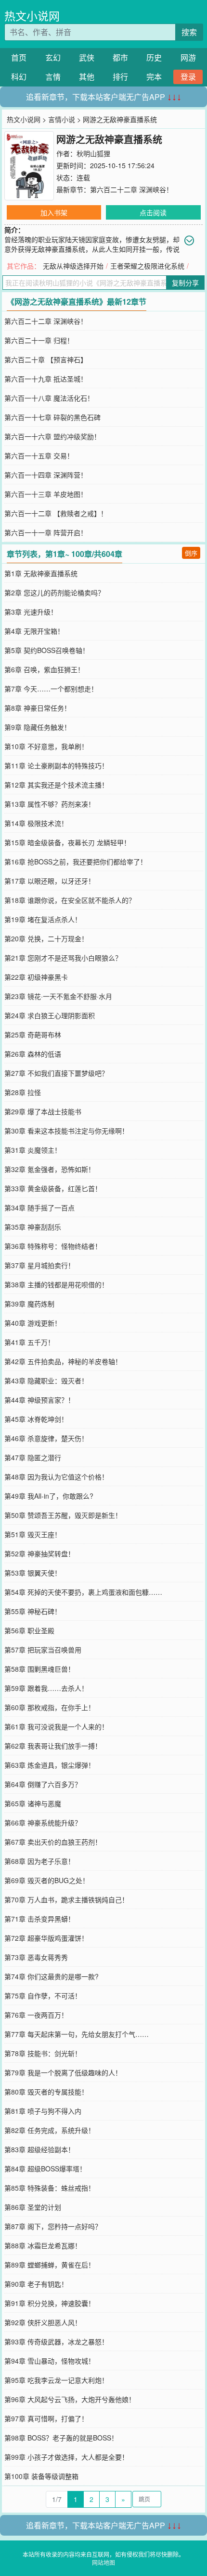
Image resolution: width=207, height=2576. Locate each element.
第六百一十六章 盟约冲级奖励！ (52, 436)
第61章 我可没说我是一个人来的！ (56, 1726)
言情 (53, 77)
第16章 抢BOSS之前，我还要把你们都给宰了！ (76, 862)
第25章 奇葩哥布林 (33, 1035)
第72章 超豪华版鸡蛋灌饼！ (46, 1938)
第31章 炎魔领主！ (33, 1150)
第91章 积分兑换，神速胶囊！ (50, 2303)
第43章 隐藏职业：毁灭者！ (46, 1380)
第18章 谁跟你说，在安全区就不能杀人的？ (70, 900)
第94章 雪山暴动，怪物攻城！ (50, 2361)
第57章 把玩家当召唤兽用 (43, 1650)
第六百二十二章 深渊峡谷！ (131, 189)
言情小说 (62, 119)
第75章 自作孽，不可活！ (43, 1996)
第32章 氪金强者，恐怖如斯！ (50, 1169)
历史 (154, 57)
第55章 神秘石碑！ (33, 1611)
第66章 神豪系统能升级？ (43, 1823)
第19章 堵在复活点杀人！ (43, 919)
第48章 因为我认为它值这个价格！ (56, 1477)
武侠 (87, 57)
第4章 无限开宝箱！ (34, 631)
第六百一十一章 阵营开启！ (46, 532)
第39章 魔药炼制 (29, 1304)
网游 (188, 57)
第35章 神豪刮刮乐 (33, 1227)
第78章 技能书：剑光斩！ (43, 2053)
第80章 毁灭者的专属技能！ (46, 2092)
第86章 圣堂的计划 (33, 2207)
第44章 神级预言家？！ (39, 1400)
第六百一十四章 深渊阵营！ (46, 475)
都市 (120, 57)
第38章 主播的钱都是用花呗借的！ (56, 1284)
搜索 (189, 32)
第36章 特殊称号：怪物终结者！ (53, 1246)
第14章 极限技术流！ (36, 823)
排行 (120, 77)
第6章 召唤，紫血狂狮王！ (44, 669)
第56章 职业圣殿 (29, 1630)
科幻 (19, 77)
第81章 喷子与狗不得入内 (43, 2111)
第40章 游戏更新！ (33, 1323)
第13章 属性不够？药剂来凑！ (50, 804)
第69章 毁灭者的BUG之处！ (47, 1880)
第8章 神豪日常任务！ (38, 708)
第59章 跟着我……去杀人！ (46, 1688)
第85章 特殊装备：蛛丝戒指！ (50, 2188)
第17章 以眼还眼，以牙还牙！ (50, 881)
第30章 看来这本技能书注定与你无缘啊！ (66, 1131)
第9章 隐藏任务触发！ (38, 727)
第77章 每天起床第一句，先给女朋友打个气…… (77, 2034)
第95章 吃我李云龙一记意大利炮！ (56, 2380)
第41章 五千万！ (29, 1342)
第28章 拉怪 (23, 1092)
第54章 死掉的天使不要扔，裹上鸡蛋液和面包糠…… (83, 1592)
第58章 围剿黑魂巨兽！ (39, 1669)
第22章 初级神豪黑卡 (36, 977)
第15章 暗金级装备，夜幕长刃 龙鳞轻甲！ (67, 842)
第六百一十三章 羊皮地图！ (46, 494)
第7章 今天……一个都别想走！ (51, 689)
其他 (87, 77)
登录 (188, 77)
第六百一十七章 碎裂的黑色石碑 (52, 417)
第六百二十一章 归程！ (39, 340)
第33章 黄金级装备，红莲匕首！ (53, 1188)
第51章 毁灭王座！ (33, 1534)
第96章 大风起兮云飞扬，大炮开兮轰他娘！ (70, 2399)
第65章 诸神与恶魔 (33, 1803)
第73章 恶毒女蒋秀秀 (36, 1957)
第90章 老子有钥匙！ (36, 2284)
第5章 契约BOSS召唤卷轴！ (47, 650)
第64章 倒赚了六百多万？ (43, 1784)
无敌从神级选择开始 (73, 266)
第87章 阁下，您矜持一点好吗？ (53, 2226)
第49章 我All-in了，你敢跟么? (49, 1496)
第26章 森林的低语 (33, 1054)
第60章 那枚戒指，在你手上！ (50, 1707)
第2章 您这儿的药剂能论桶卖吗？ (54, 592)
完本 (154, 77)
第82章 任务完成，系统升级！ (50, 2130)
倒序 (191, 553)
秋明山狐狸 (93, 153)
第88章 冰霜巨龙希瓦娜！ (43, 2245)
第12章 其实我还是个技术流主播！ (56, 785)
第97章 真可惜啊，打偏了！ (46, 2418)
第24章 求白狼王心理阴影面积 (50, 1015)
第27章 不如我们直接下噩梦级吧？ (56, 1073)
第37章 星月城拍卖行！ (39, 1265)
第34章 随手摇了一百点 (39, 1208)
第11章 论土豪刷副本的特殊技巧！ (56, 765)
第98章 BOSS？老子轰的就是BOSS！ (61, 2438)
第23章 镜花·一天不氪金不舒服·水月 (58, 996)
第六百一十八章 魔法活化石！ (49, 398)
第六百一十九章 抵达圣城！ (46, 379)
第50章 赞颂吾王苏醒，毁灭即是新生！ (63, 1515)
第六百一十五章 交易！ (39, 456)
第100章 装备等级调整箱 (41, 2476)
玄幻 (53, 57)
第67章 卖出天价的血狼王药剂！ (53, 1842)
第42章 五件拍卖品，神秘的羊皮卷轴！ (63, 1361)
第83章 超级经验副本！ (39, 2149)
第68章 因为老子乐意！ (39, 1861)
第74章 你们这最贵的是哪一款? (52, 1976)
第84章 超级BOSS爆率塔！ (45, 2169)
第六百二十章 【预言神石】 (46, 359)
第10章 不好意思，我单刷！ (46, 746)
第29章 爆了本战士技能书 (43, 1111)
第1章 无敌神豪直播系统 (41, 573)
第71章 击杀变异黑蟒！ (39, 1919)
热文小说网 (32, 16)
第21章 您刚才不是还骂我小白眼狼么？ (63, 958)
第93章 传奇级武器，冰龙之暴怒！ (56, 2342)
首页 (19, 57)
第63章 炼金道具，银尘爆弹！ (50, 1765)
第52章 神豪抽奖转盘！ (39, 1553)
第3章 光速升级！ (31, 612)
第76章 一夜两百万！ (36, 2015)
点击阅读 (153, 212)
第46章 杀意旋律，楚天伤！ (46, 1438)
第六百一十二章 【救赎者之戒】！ (56, 513)
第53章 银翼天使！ (33, 1573)
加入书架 (54, 212)
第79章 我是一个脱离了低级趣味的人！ (63, 2072)
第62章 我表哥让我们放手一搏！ (53, 1746)
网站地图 (103, 2562)
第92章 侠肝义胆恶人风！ (43, 2322)
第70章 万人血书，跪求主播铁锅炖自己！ (66, 1899)
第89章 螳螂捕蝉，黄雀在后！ (50, 2265)
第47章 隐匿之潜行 (33, 1457)
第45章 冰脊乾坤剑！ (36, 1419)
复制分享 (185, 283)
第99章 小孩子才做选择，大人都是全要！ (66, 2457)
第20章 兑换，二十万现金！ (46, 938)
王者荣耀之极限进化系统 (147, 266)
